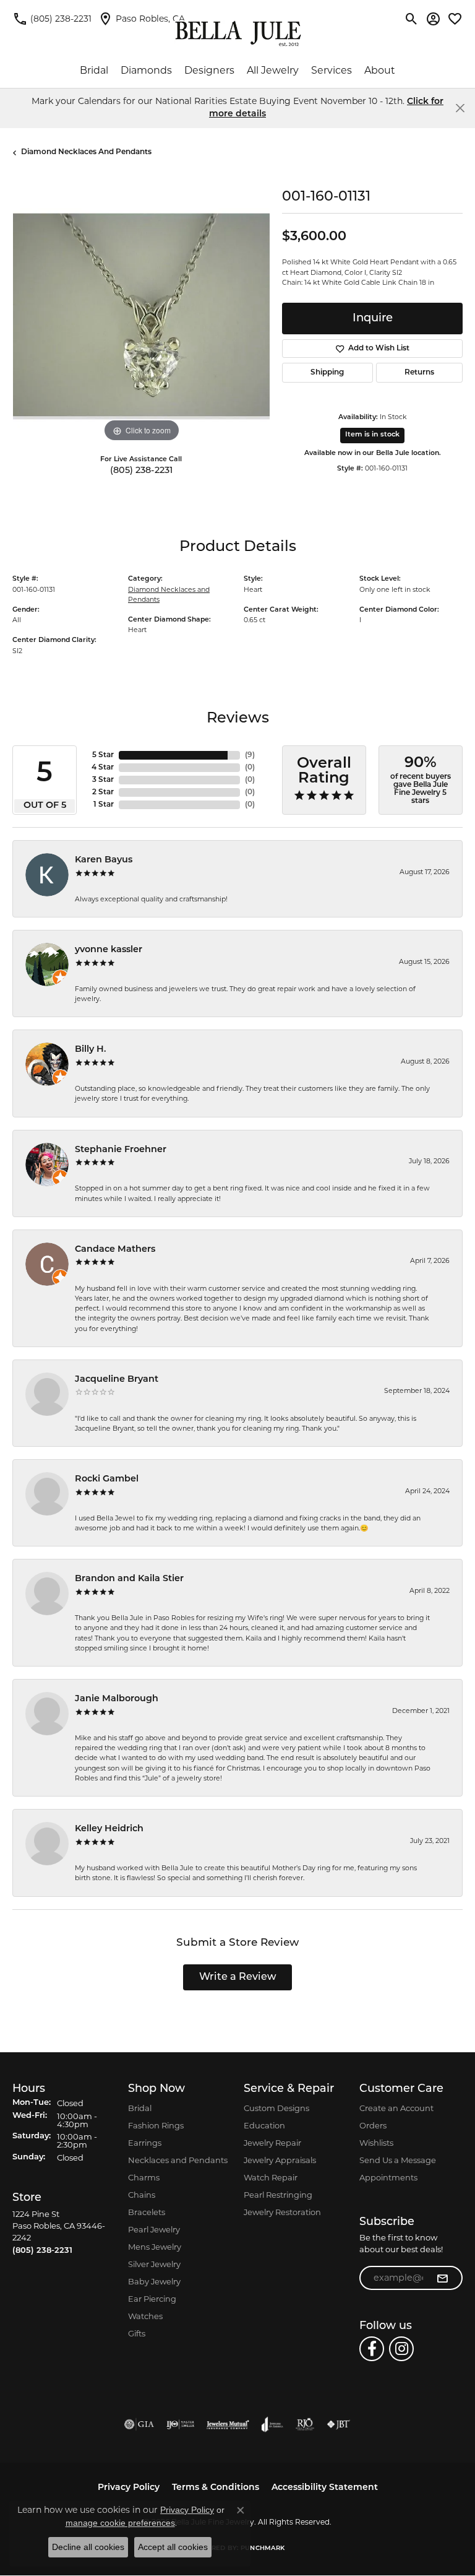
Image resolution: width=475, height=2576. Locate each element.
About (380, 70)
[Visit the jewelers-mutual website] (228, 2424)
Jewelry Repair (272, 2143)
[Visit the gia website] (139, 2424)
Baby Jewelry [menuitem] (154, 2281)
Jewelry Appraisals (280, 2160)
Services (332, 70)
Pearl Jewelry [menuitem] (154, 2229)
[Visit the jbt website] (338, 2424)
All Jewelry (273, 70)
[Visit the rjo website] (305, 2424)
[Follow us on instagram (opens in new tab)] (401, 2349)
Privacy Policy (129, 2488)
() (250, 755)
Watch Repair (271, 2177)
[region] (141, 316)
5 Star (103, 755)
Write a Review (238, 1977)
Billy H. (91, 1050)
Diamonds (146, 70)
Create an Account (396, 2108)
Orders (373, 2125)
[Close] (460, 108)
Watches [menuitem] (145, 2316)
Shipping (327, 373)
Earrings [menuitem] (145, 2143)
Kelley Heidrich (109, 1829)
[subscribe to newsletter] (442, 2278)
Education (264, 2125)
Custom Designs (276, 2108)
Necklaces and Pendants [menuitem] (178, 2160)
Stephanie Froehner (121, 1150)
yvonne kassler (109, 950)
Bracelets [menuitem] (147, 2212)
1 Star (104, 805)
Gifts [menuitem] (137, 2333)
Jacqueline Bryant (117, 1380)
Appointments (388, 2177)
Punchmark (263, 2548)
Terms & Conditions (216, 2488)
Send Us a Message (398, 2160)
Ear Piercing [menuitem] (152, 2299)
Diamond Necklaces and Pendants (86, 152)
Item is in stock (372, 435)
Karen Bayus (104, 860)
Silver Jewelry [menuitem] (154, 2264)
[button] (412, 19)
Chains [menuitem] (142, 2195)
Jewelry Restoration (282, 2212)
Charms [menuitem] (144, 2177)
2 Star (103, 792)
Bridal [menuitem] (140, 2108)
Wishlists (376, 2143)
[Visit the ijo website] (180, 2424)
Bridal (94, 70)
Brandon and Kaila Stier (129, 1579)
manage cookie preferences (120, 2523)
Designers (209, 70)
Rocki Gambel (107, 1479)
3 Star (103, 780)
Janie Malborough (117, 1699)
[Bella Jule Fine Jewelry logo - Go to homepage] (238, 34)
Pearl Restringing (278, 2195)
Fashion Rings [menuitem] (156, 2125)
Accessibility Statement (325, 2488)
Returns (419, 373)
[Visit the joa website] (272, 2424)
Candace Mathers (115, 1250)
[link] (52, 19)
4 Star (103, 768)
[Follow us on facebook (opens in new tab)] (372, 2349)
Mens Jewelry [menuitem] (155, 2247)
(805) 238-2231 (141, 471)
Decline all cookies (88, 2547)
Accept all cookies (173, 2547)
